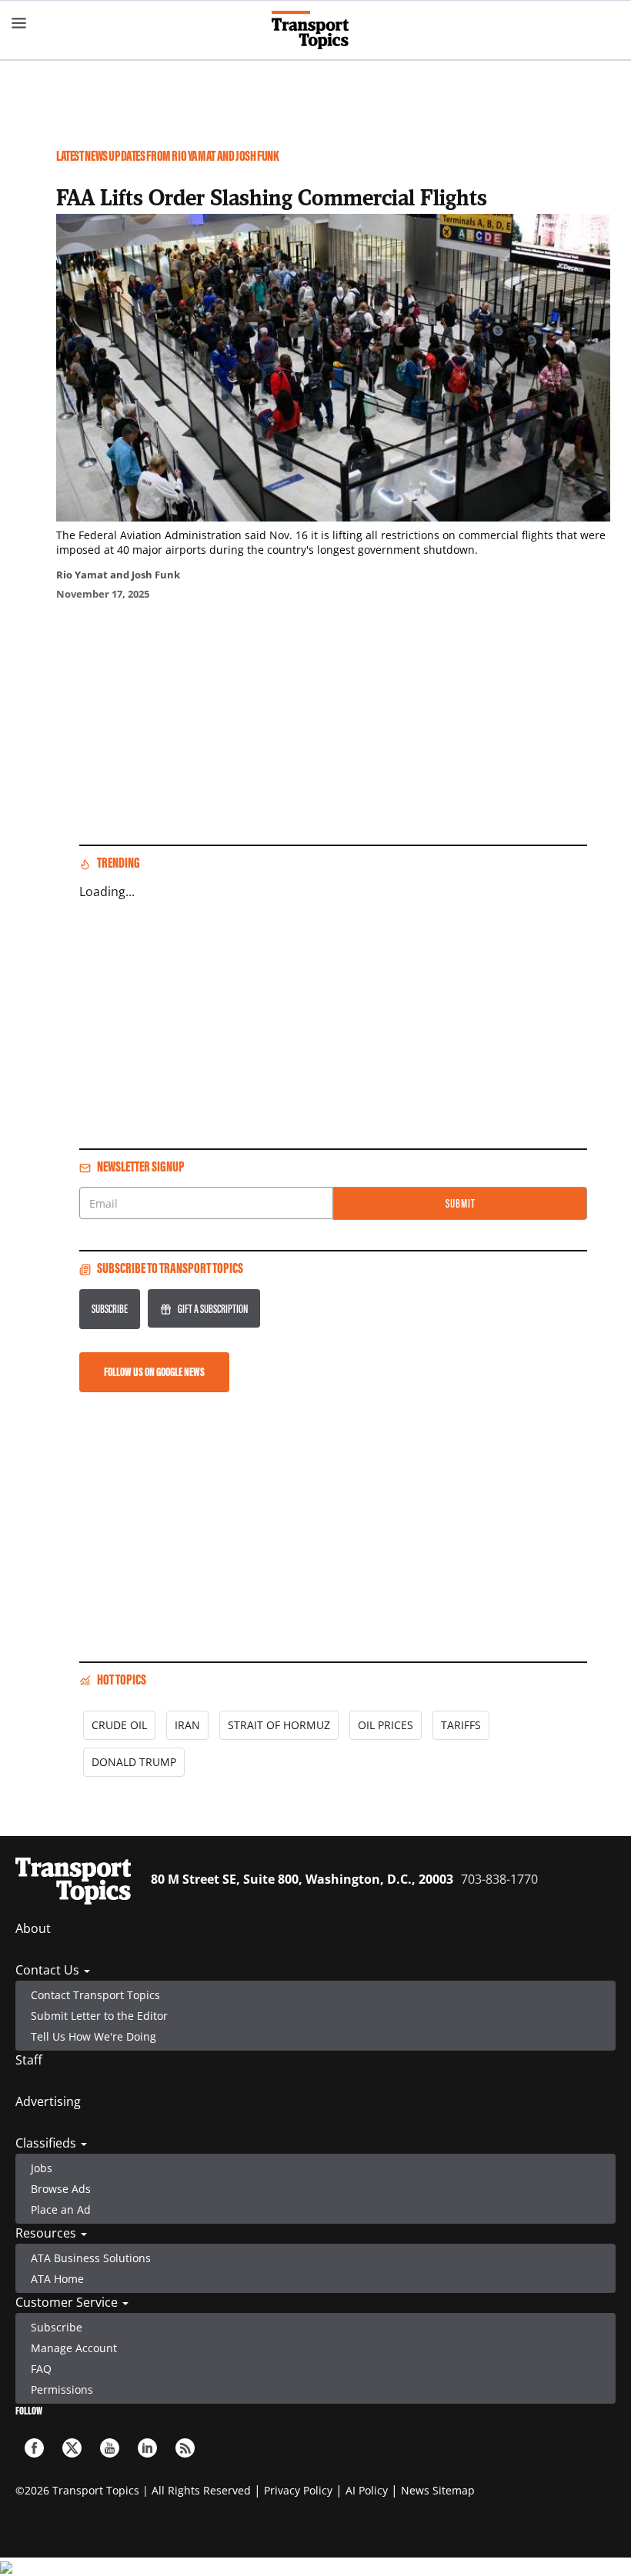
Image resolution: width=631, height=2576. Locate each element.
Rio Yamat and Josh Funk (118, 575)
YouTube (110, 2448)
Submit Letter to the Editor (99, 2016)
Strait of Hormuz (279, 1725)
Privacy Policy (298, 2490)
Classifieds (47, 2143)
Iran (187, 1725)
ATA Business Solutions (91, 2258)
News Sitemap (438, 2490)
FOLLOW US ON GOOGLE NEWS (154, 1372)
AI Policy (367, 2490)
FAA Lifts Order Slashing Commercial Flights (272, 197)
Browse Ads (61, 2189)
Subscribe (110, 1309)
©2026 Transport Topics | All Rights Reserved (133, 2490)
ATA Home (57, 2279)
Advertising (48, 2101)
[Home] (316, 30)
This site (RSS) (185, 2448)
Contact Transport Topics (95, 1995)
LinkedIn (147, 2448)
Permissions (62, 2389)
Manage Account (74, 2348)
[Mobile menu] (19, 23)
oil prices (386, 1725)
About (33, 1928)
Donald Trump (134, 1762)
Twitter (72, 2448)
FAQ (41, 2369)
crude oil (119, 1725)
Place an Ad (61, 2209)
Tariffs (461, 1725)
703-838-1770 (499, 1879)
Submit (461, 1203)
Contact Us (49, 1970)
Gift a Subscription (213, 1309)
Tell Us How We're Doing (93, 2036)
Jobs (42, 2168)
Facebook (34, 2448)
